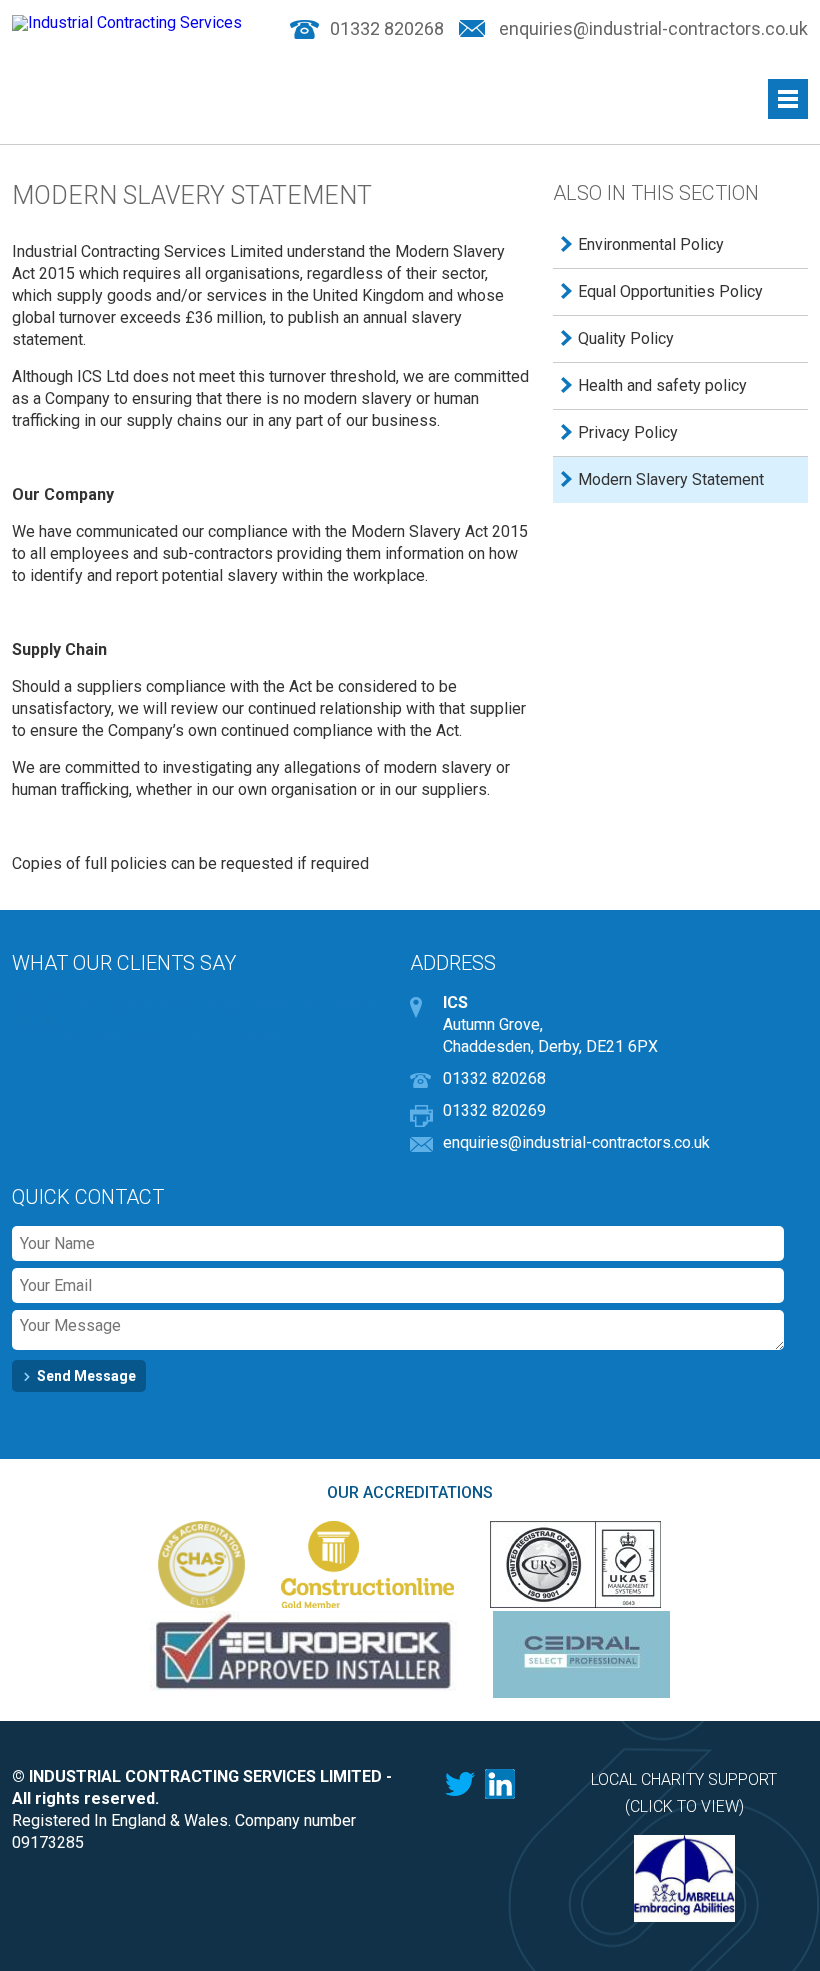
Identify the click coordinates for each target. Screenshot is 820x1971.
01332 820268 (387, 29)
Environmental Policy (651, 244)
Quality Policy (626, 338)
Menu (788, 99)
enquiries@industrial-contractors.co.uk (653, 29)
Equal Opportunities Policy (670, 291)
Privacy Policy (628, 432)
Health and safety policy (662, 385)
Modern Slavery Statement (671, 479)
